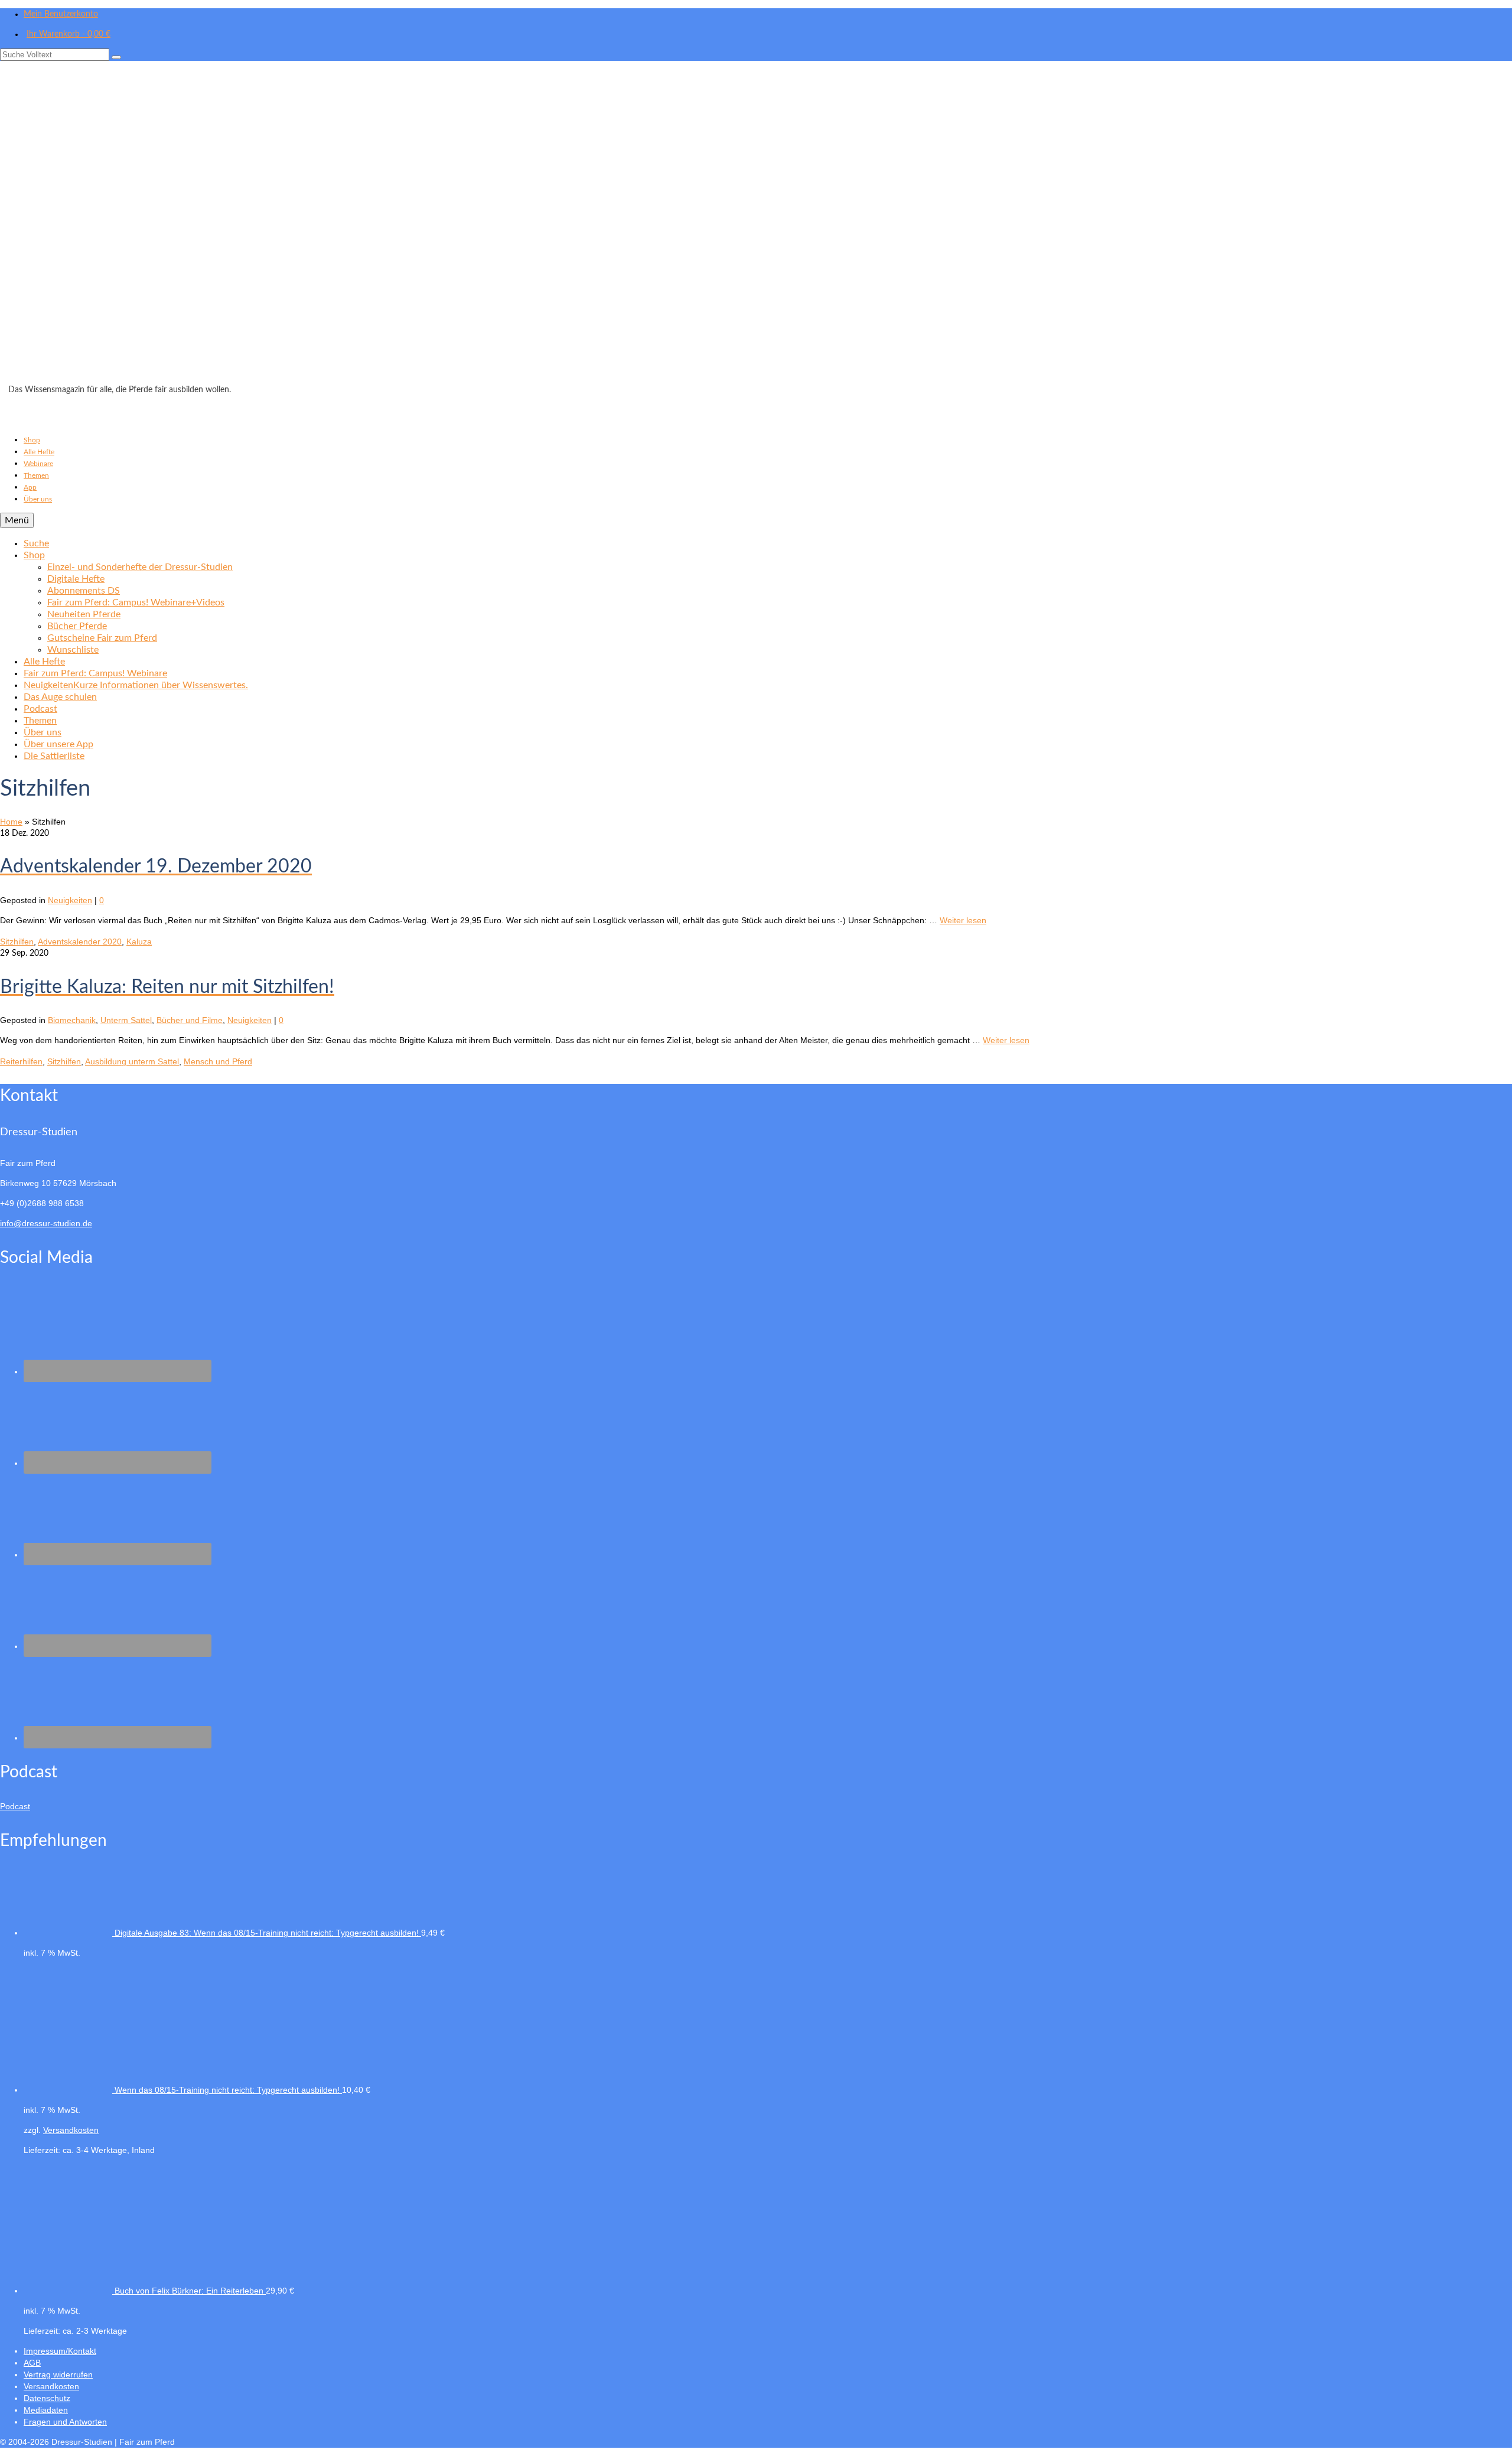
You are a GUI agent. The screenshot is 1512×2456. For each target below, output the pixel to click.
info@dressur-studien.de (46, 1223)
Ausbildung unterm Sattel (132, 1061)
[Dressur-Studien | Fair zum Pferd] (756, 226)
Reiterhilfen (21, 1061)
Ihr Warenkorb (69, 34)
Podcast (15, 1806)
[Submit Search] (116, 57)
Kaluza (139, 942)
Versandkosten (71, 2130)
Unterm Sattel (126, 1020)
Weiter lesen (963, 920)
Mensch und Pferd (218, 1061)
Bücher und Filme (190, 1020)
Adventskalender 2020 (80, 942)
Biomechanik (72, 1020)
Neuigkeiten (70, 900)
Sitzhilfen (17, 942)
